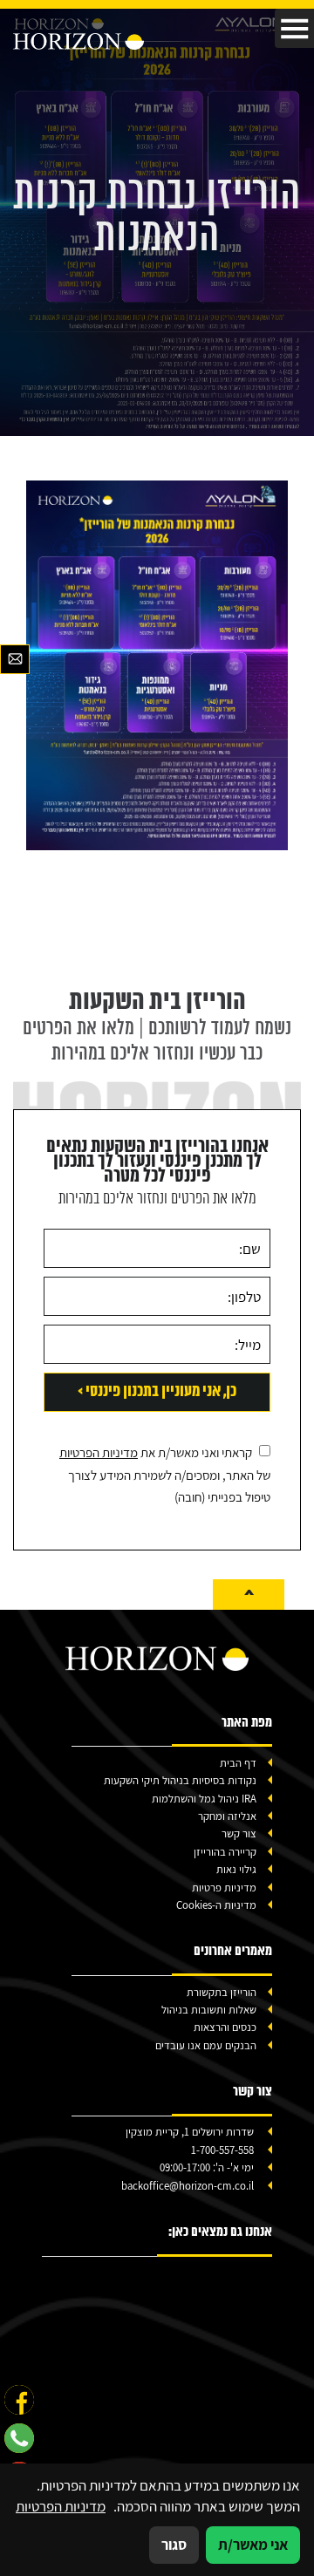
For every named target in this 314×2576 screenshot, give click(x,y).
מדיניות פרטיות (224, 1888)
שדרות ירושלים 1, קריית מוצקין (190, 2132)
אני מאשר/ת (253, 2545)
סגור (174, 2545)
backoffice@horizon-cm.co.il (188, 2186)
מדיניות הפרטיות (99, 1452)
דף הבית (238, 1763)
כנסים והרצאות (225, 2027)
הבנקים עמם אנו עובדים (206, 2045)
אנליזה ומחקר (227, 1816)
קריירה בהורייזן (225, 1852)
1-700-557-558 (222, 2150)
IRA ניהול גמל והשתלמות (204, 1799)
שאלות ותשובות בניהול (209, 2010)
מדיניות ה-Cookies (216, 1905)
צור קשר (239, 1833)
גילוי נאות (236, 1869)
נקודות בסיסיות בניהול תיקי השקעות (180, 1780)
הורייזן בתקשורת (222, 1992)
